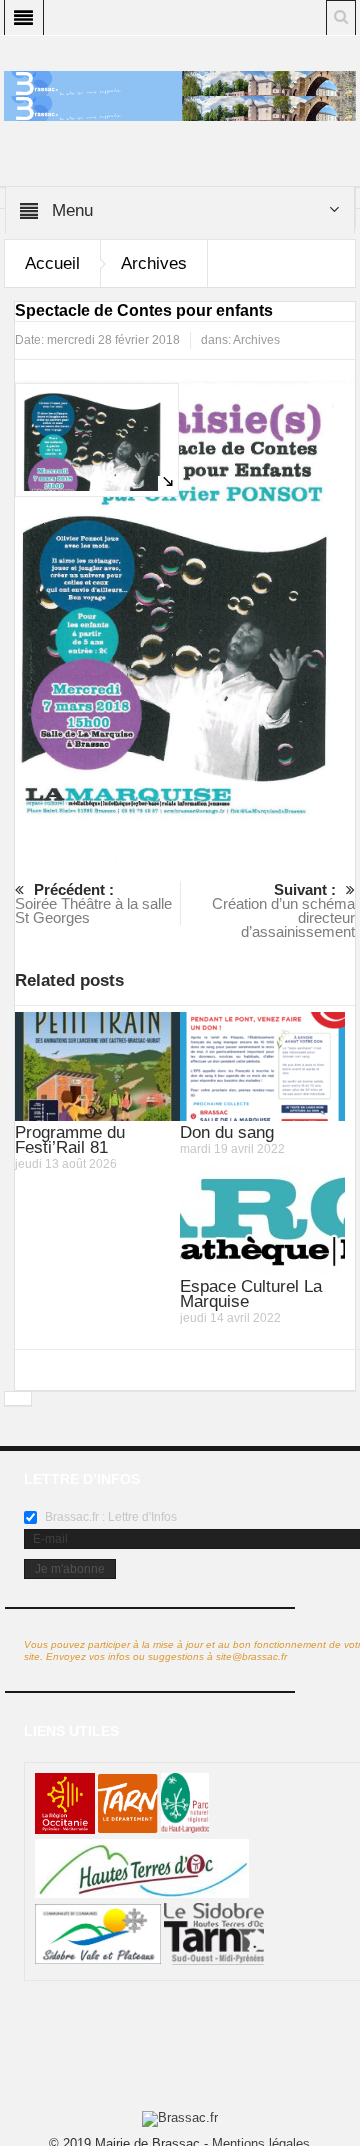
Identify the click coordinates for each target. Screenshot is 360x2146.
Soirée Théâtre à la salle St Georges (93, 903)
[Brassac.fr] (180, 108)
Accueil (52, 263)
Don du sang (227, 1132)
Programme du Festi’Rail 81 (70, 1140)
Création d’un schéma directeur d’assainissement (283, 910)
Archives (154, 263)
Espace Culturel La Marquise (251, 1294)
